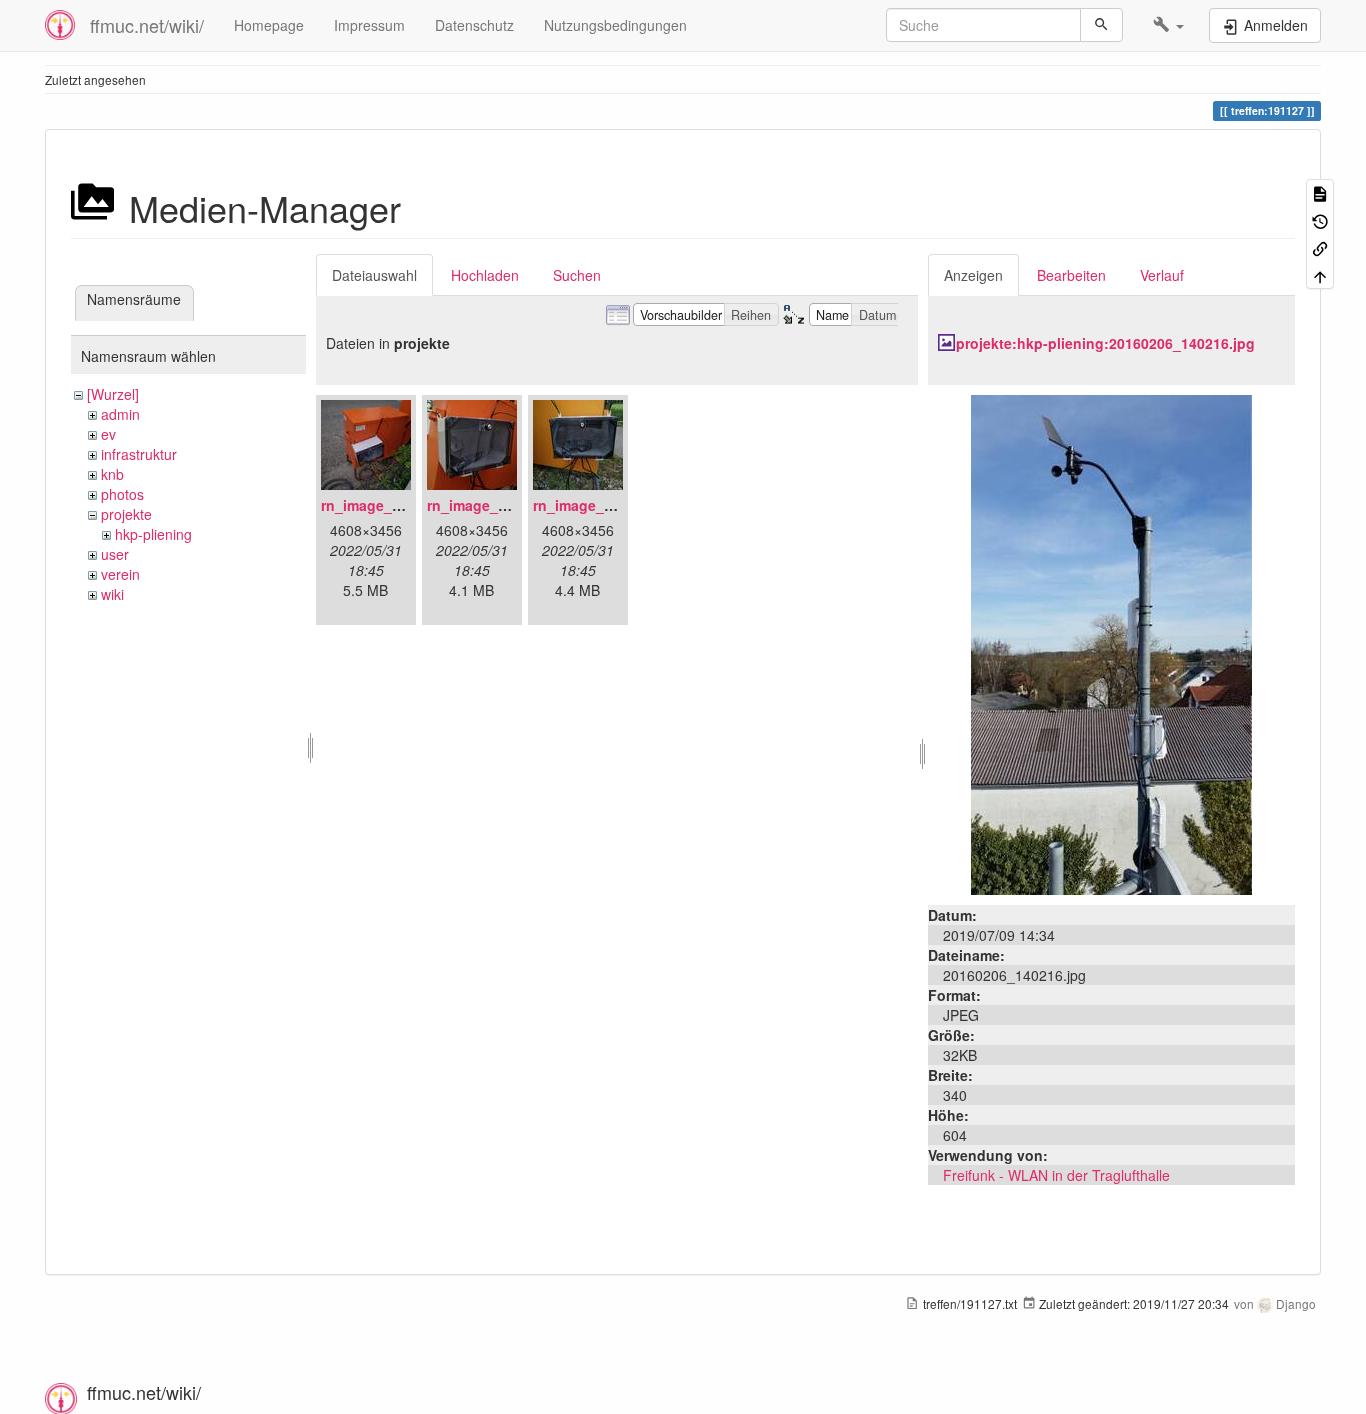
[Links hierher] (1320, 247)
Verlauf (1162, 275)
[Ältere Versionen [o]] (1320, 219)
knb (112, 474)
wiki (112, 594)
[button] (1168, 25)
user (115, 554)
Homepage (269, 25)
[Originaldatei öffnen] (1111, 643)
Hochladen (485, 275)
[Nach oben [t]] (1320, 274)
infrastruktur (139, 454)
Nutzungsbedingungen (615, 25)
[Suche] (1101, 25)
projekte (126, 514)
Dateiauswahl (374, 275)
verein (120, 574)
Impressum (369, 25)
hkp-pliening (153, 534)
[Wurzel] (113, 394)
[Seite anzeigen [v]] (1320, 192)
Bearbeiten (1071, 275)
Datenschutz (474, 25)
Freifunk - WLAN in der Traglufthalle (1056, 1175)
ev (108, 434)
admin (120, 414)
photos (122, 494)
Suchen (577, 275)
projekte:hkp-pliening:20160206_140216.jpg (1105, 343)
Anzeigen (973, 275)
